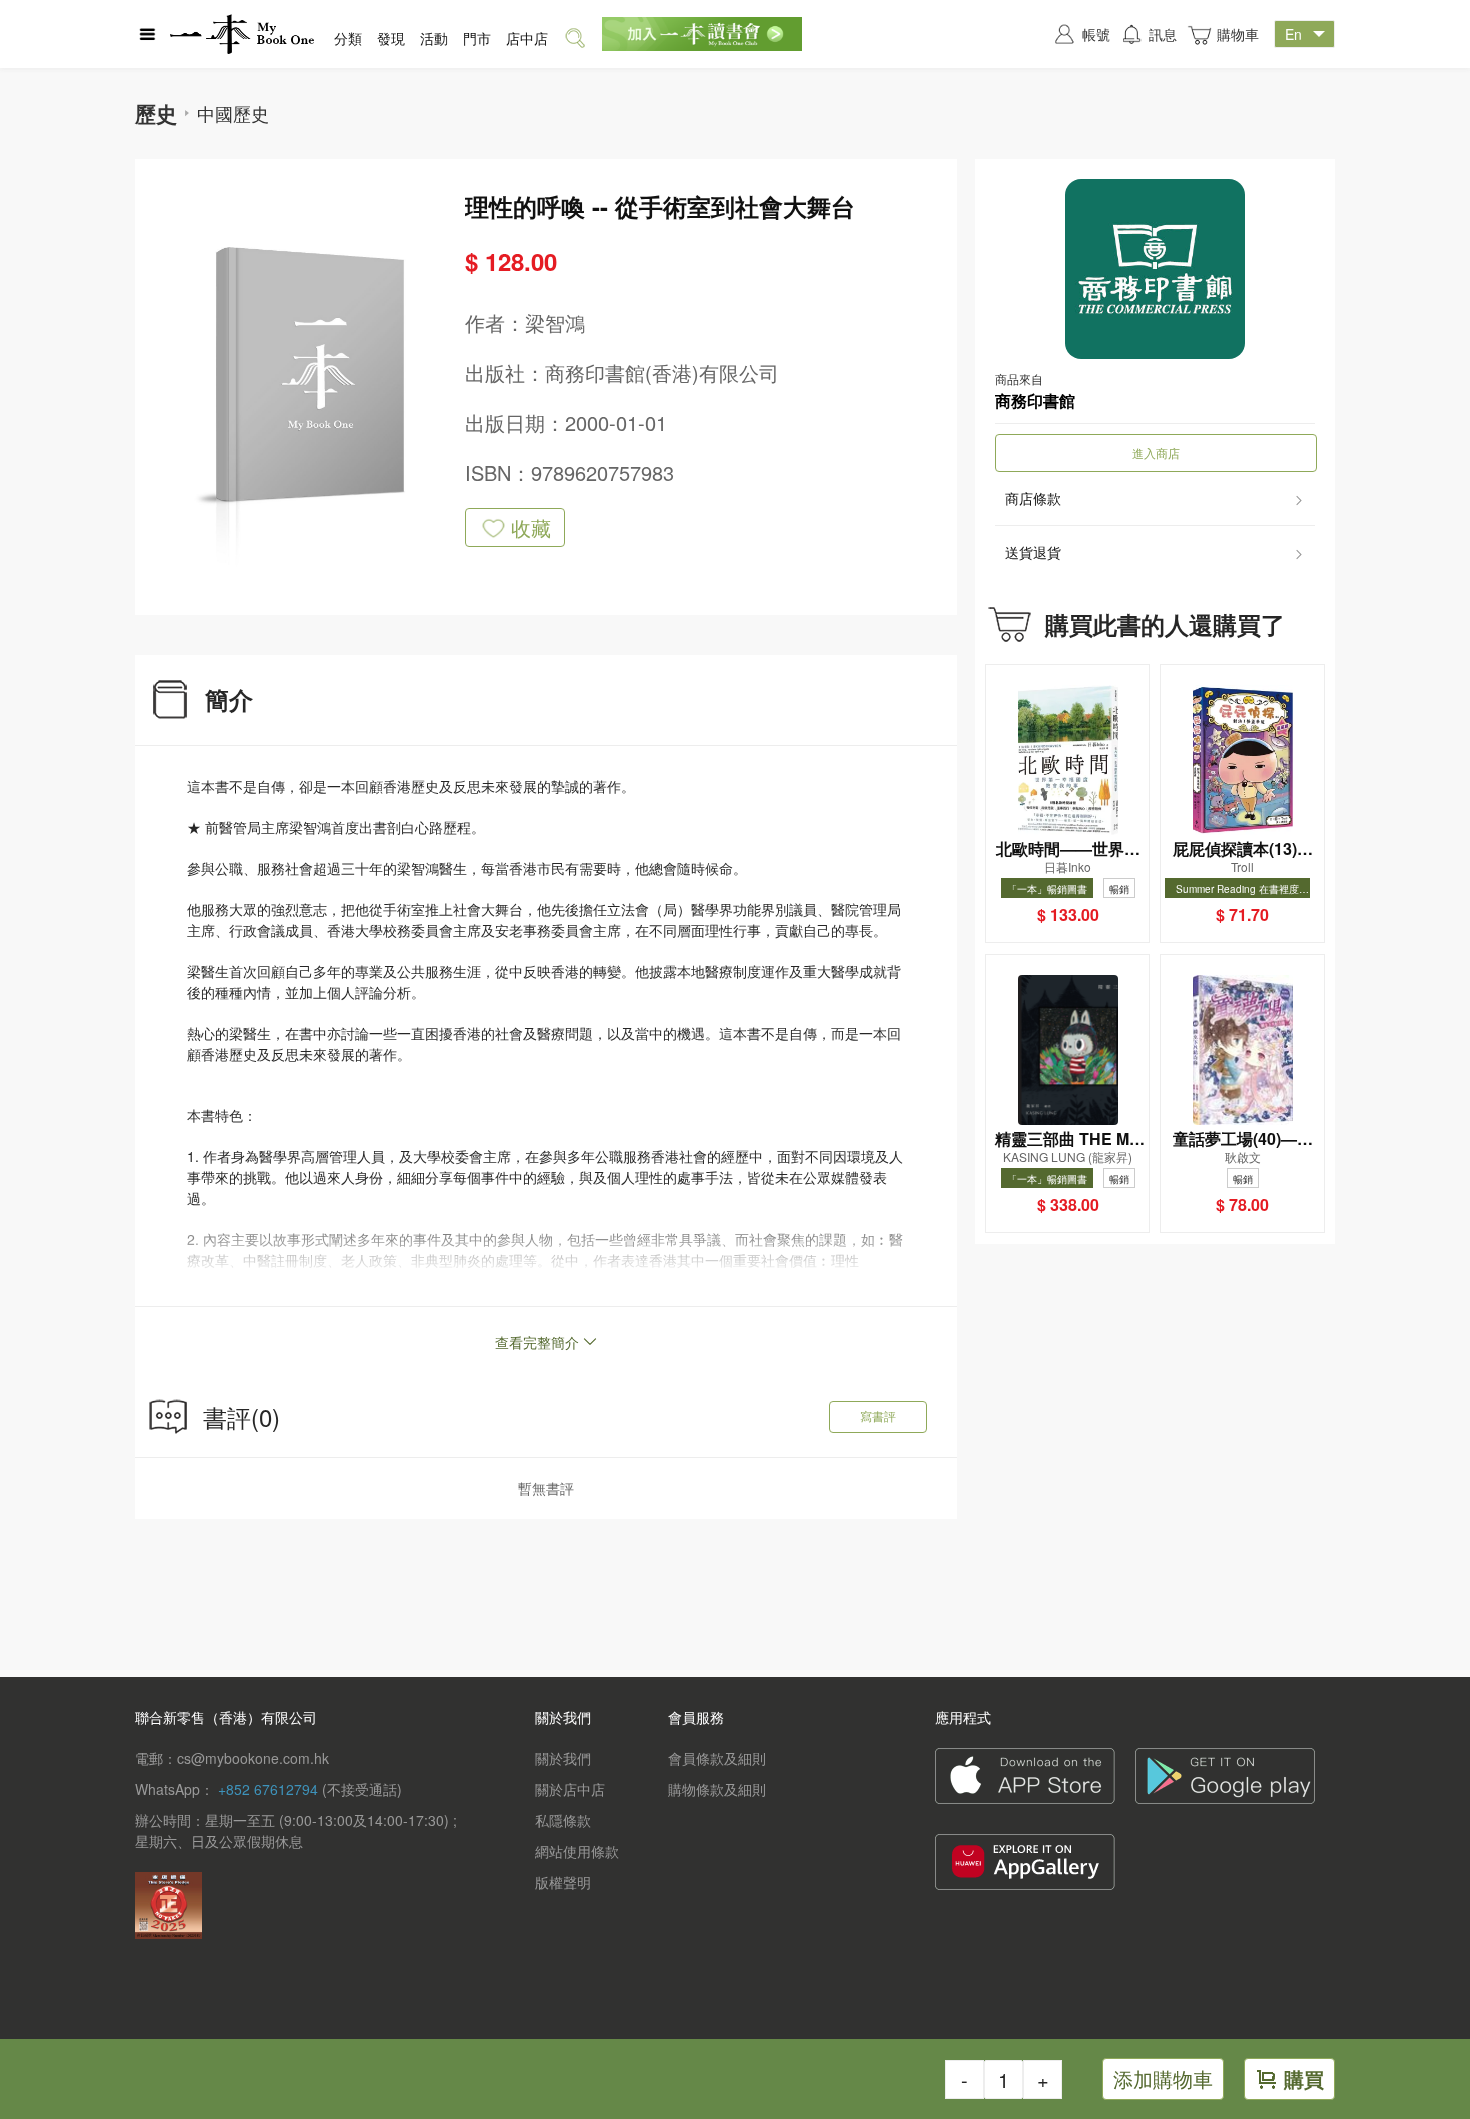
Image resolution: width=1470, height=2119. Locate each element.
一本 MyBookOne (242, 34)
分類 (348, 38)
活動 (434, 38)
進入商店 (1156, 452)
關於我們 (563, 1758)
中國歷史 (233, 113)
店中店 (527, 38)
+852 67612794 (268, 1789)
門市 (477, 38)
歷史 (156, 113)
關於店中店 (570, 1789)
